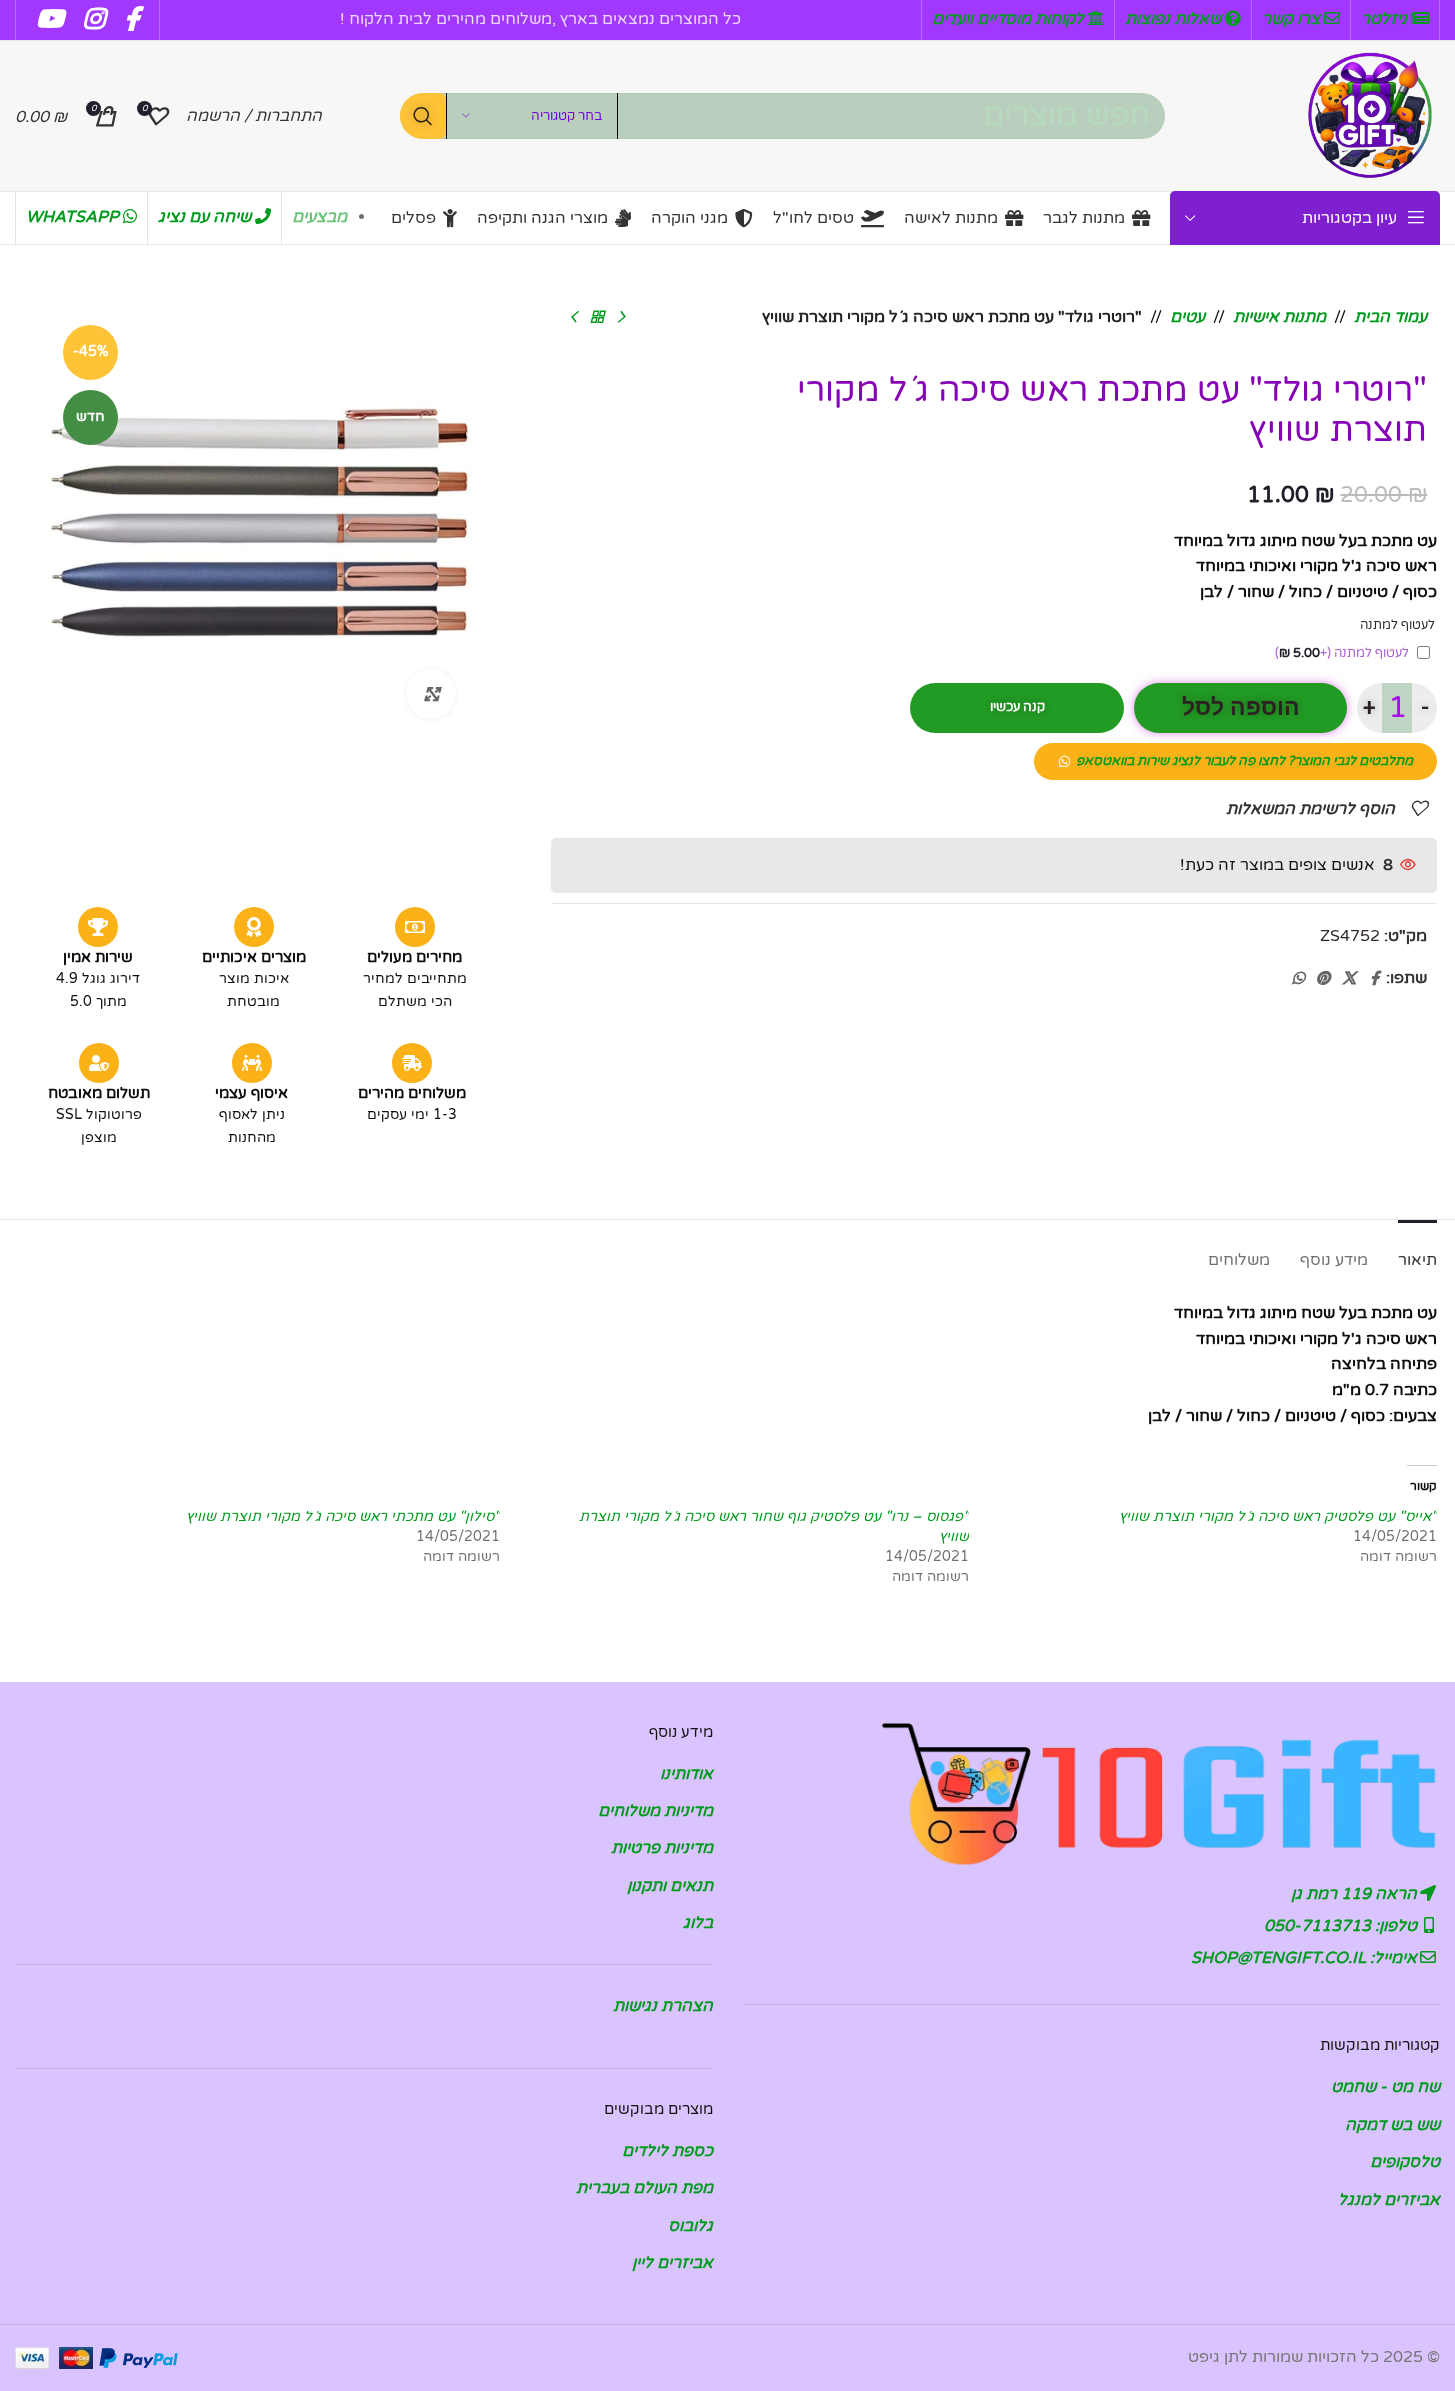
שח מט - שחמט (1385, 2087)
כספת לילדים (667, 2151)
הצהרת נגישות (663, 2006)
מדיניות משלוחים (655, 1811)
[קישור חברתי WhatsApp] (1298, 979)
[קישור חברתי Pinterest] (1323, 979)
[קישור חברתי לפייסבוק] (1374, 979)
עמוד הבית (1390, 317)
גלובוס (690, 2226)
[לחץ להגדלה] (431, 694)
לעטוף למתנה (1342, 653)
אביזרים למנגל (1389, 2200)
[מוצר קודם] (621, 318)
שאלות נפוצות (1175, 19)
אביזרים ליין (672, 2263)
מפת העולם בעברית (644, 2188)
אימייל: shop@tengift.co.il (1306, 1958)
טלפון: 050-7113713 (1342, 1926)
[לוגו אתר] (1370, 115)
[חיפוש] (423, 116)
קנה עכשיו (1017, 707)
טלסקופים (1405, 2162)
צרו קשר (1293, 19)
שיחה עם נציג (206, 217)
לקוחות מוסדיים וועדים (1010, 19)
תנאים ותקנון (670, 1886)
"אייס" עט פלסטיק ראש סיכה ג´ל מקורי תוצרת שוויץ (1278, 1516)
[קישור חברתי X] (1349, 979)
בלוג (698, 1923)
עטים (1187, 317)
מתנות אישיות (1279, 317)
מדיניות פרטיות (662, 1848)
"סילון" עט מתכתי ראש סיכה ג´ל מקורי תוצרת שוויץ (343, 1516)
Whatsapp (74, 217)
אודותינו (686, 1774)
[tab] (1417, 1250)
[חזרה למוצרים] (597, 318)
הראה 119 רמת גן (1356, 1894)
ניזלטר (1386, 19)
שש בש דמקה (1392, 2125)
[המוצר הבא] (573, 318)
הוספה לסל (1241, 707)
